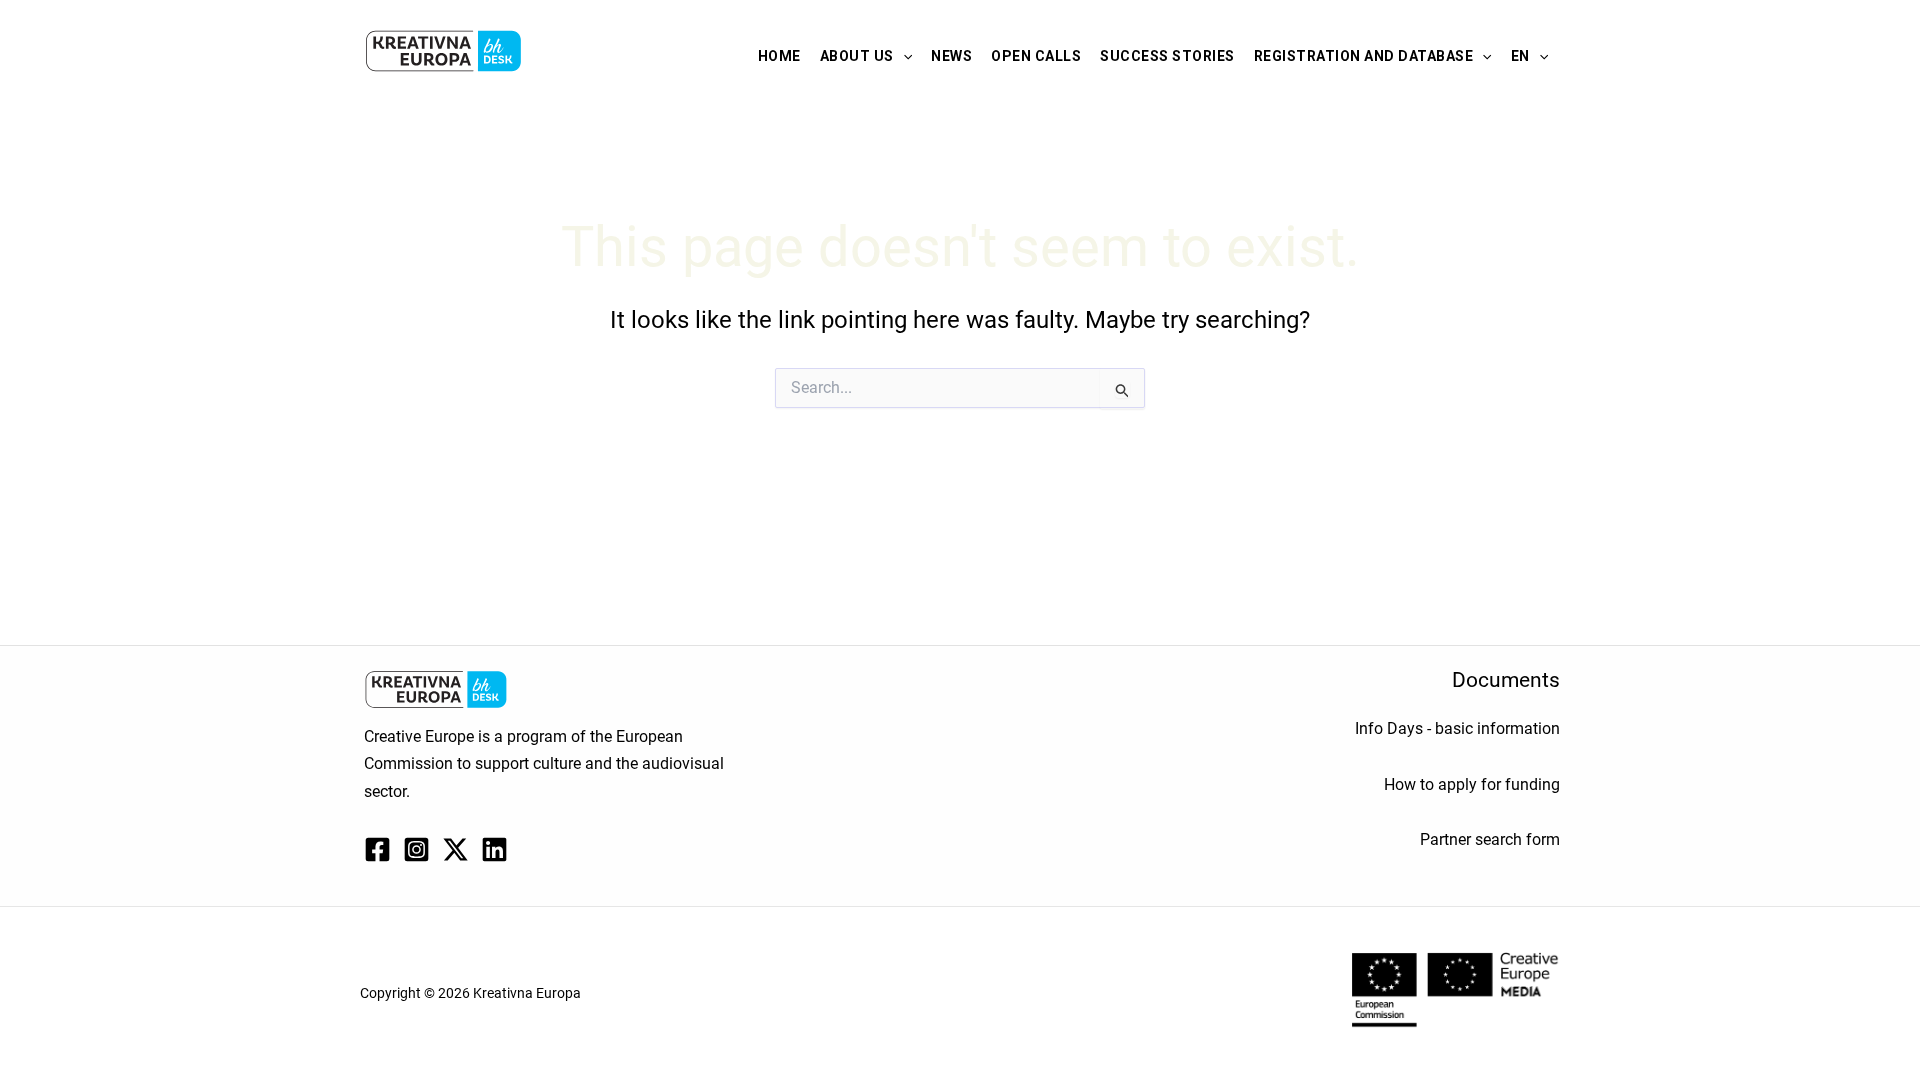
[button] (903, 56)
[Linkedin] (494, 849)
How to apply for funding (1472, 784)
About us (857, 56)
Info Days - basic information (1457, 728)
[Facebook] (377, 849)
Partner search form (1490, 839)
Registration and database (1364, 56)
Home (779, 56)
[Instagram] (416, 849)
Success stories (1167, 56)
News (951, 56)
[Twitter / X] (455, 849)
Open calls (1036, 56)
